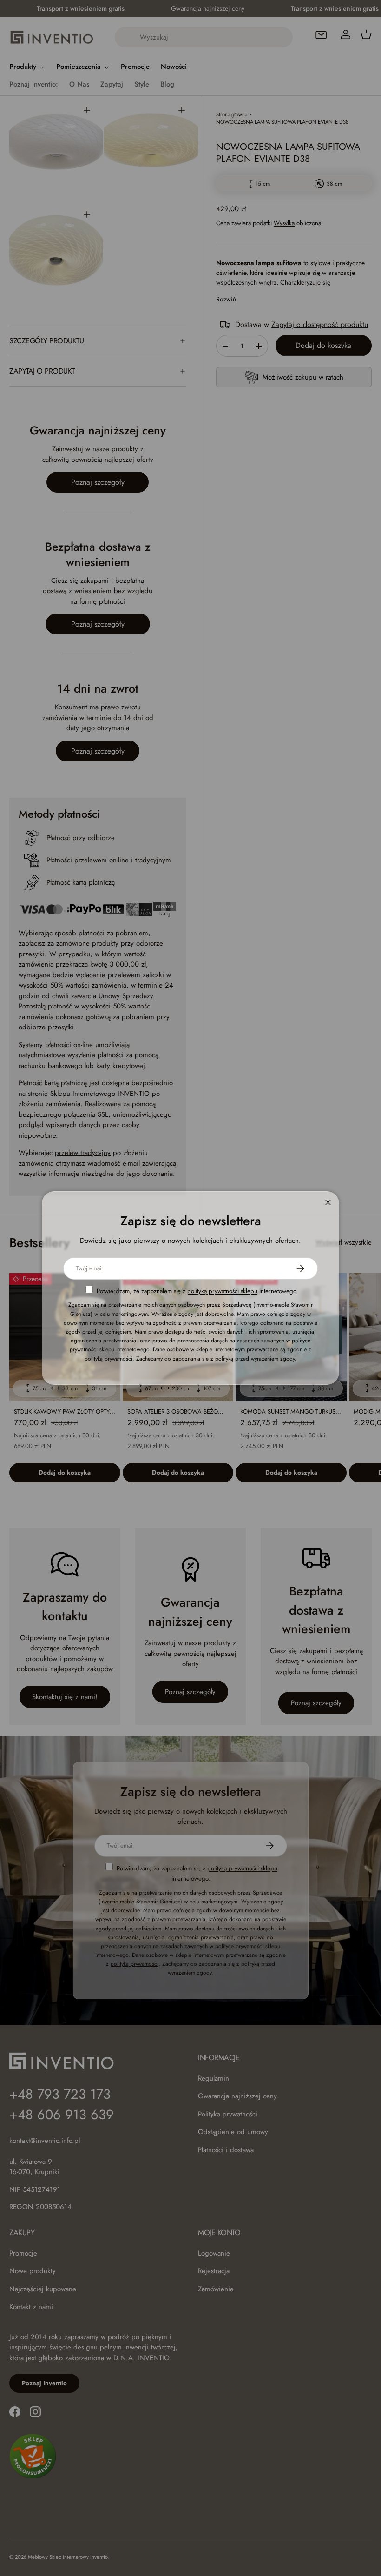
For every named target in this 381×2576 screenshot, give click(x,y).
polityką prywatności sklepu (222, 1291)
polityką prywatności (108, 1359)
